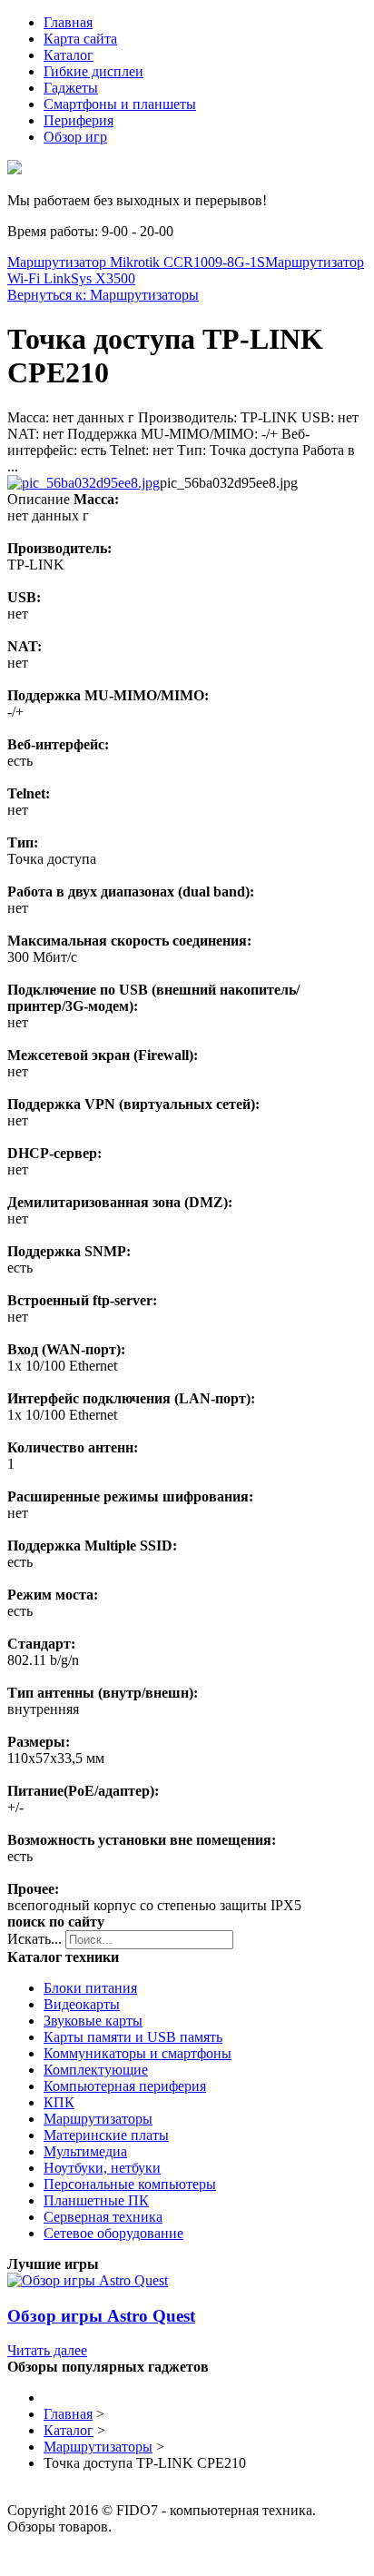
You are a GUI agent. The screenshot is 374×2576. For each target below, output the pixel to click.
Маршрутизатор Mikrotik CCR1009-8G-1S (136, 262)
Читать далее (47, 2350)
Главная (68, 22)
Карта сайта (80, 39)
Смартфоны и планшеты (120, 104)
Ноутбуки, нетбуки (102, 2168)
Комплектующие (96, 2070)
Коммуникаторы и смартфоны (138, 2053)
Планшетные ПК (96, 2200)
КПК (59, 2102)
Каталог (69, 55)
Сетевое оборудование (113, 2233)
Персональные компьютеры (130, 2184)
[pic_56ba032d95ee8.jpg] (84, 483)
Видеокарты (82, 2004)
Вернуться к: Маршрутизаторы (103, 295)
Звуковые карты (93, 2021)
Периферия (79, 120)
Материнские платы (106, 2135)
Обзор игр (75, 137)
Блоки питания (90, 1988)
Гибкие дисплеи (93, 71)
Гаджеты (71, 88)
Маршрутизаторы (98, 2119)
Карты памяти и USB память (133, 2037)
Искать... (34, 1939)
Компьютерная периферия (125, 2086)
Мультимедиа (85, 2151)
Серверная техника (103, 2217)
